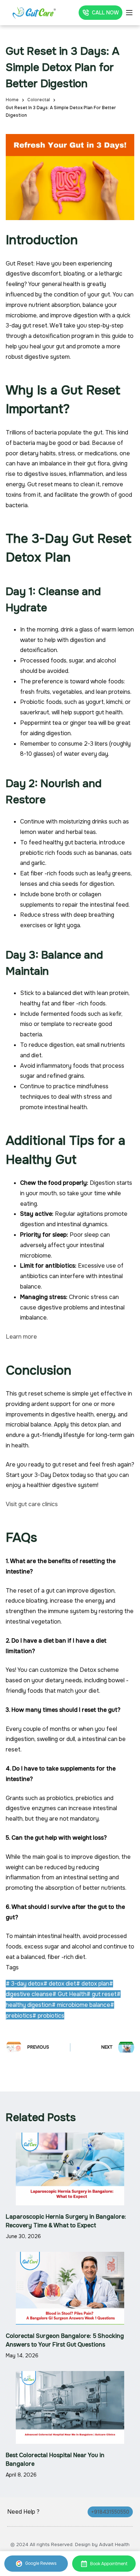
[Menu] (129, 13)
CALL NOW (105, 13)
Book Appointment (109, 2564)
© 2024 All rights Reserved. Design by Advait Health (70, 2544)
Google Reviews (41, 2563)
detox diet (60, 1984)
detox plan (93, 1984)
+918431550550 (110, 2512)
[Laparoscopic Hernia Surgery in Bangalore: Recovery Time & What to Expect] (70, 2169)
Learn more (21, 1337)
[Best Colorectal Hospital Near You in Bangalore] (70, 2407)
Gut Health (69, 1994)
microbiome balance (81, 2005)
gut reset (102, 1994)
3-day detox (25, 1984)
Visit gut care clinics (32, 1504)
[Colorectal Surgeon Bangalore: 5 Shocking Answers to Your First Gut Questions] (70, 2288)
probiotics (48, 2016)
